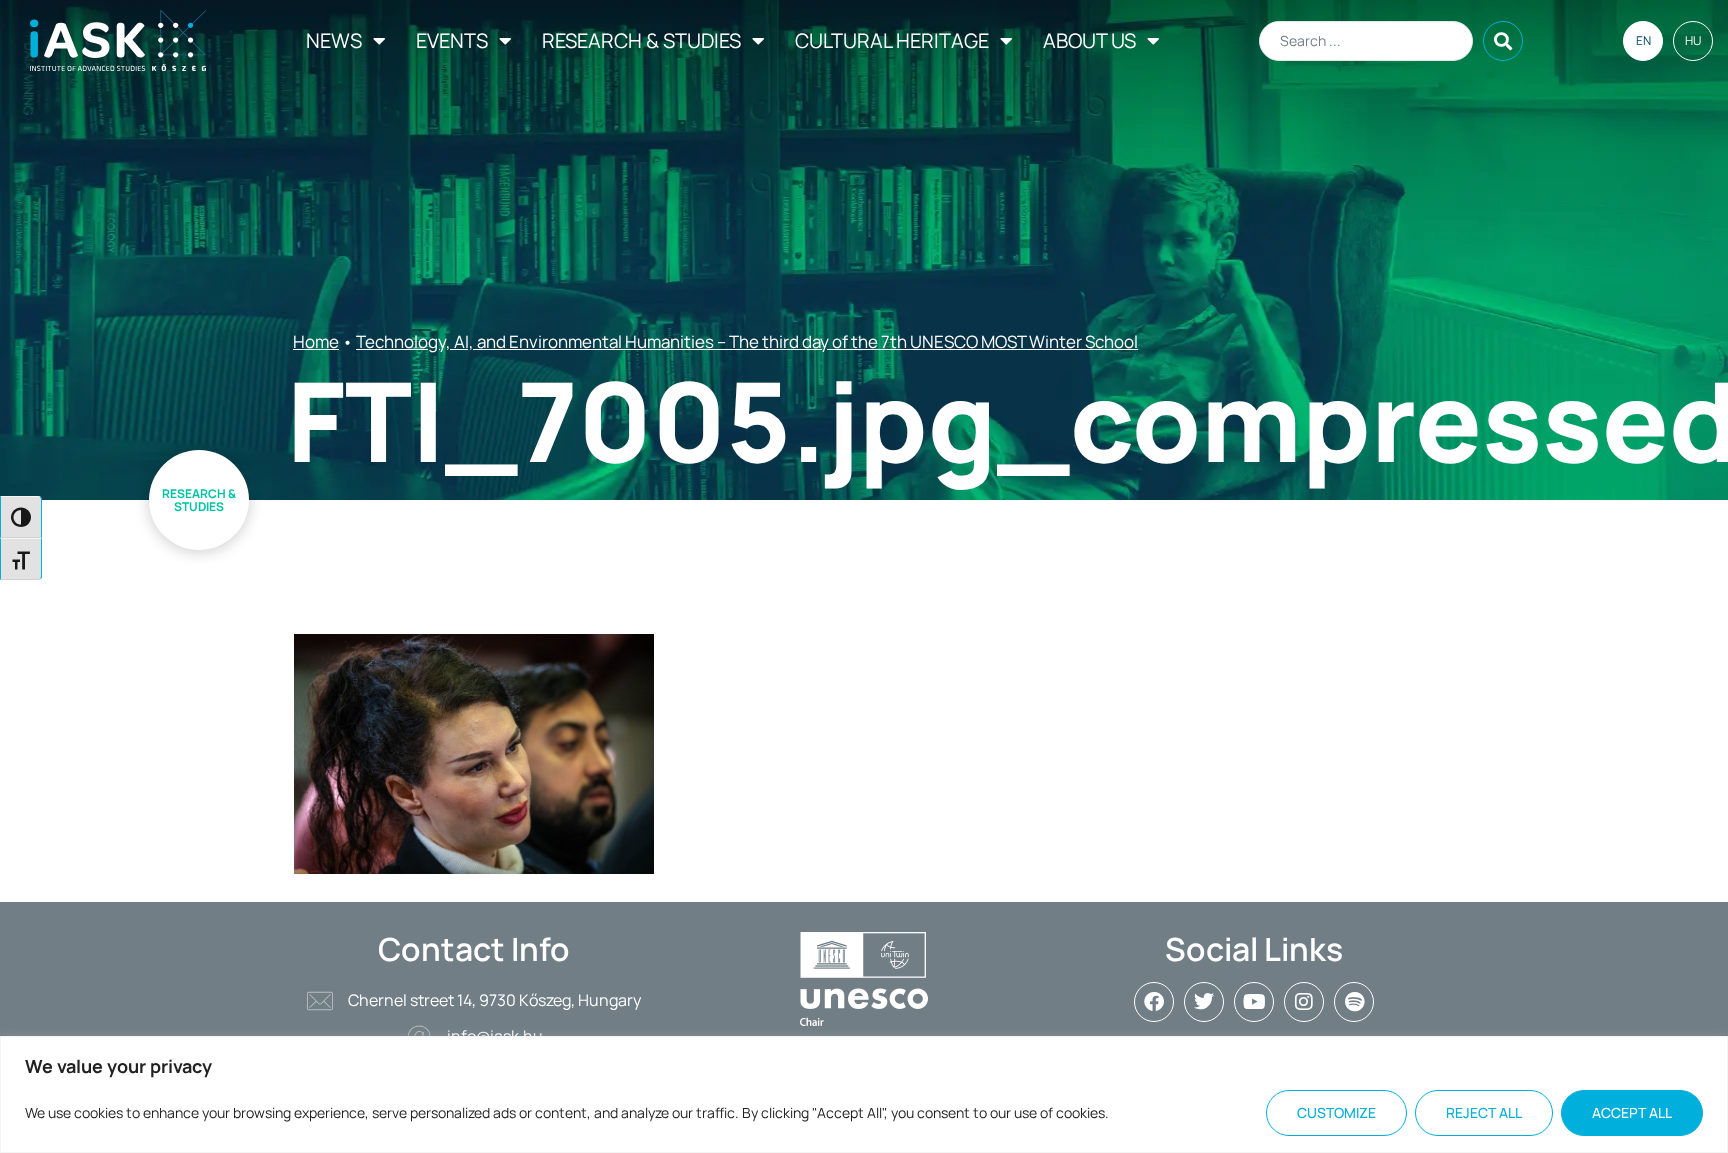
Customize (1336, 1112)
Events (452, 40)
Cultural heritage (892, 40)
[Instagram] (1304, 1002)
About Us (1089, 40)
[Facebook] (1154, 1002)
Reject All (1484, 1112)
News (334, 40)
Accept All (1632, 1112)
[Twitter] (1204, 1002)
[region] (864, 1094)
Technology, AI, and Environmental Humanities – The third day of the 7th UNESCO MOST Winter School (747, 341)
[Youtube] (1254, 1002)
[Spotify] (1354, 1002)
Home (316, 341)
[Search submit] (1503, 41)
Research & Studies (641, 40)
